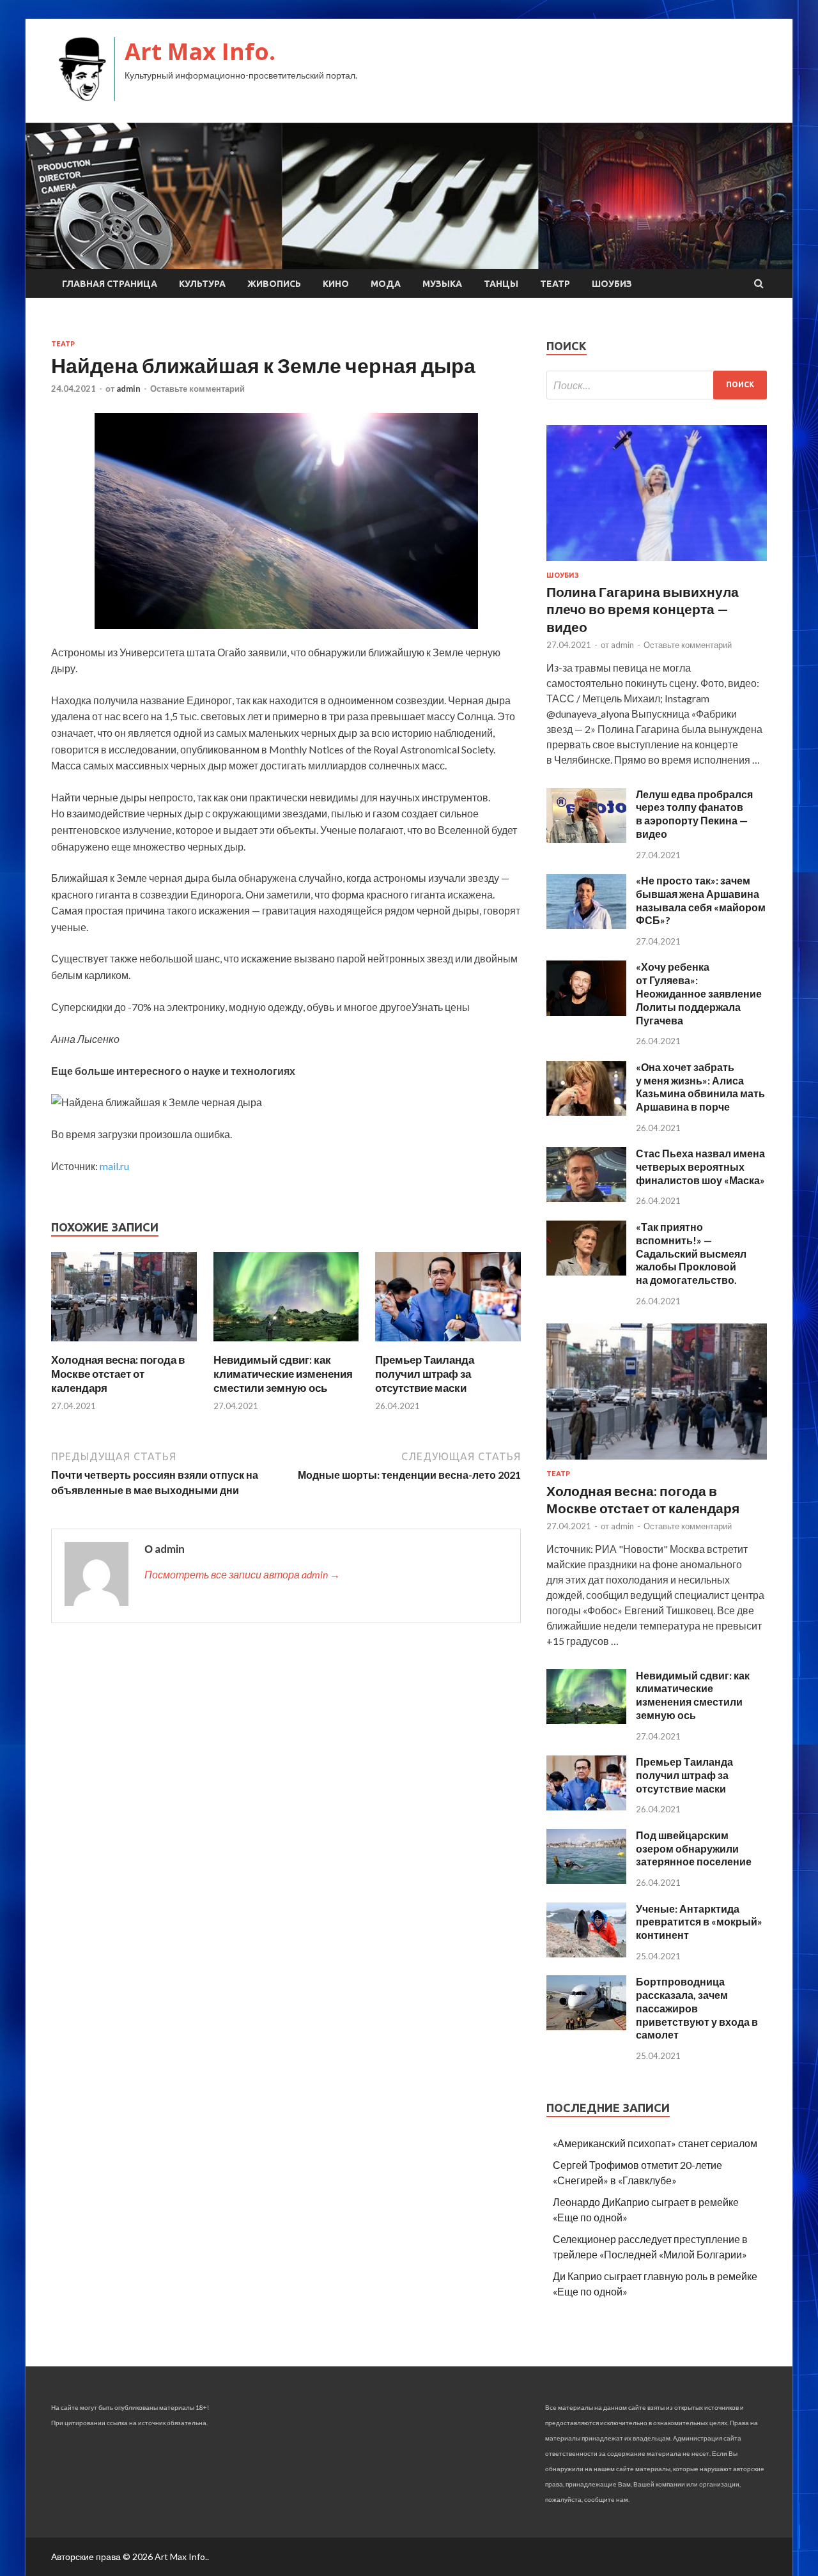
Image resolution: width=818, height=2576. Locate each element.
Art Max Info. (200, 51)
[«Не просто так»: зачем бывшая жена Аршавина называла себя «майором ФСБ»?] (586, 925)
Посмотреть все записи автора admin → (242, 1574)
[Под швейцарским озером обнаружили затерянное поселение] (586, 1880)
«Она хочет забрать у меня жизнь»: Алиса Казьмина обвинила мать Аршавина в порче (700, 1087)
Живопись (274, 284)
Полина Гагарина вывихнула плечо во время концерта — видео (643, 609)
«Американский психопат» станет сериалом (655, 2143)
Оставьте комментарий (197, 389)
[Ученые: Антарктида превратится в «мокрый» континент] (586, 1953)
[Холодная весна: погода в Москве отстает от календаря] (124, 1345)
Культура (202, 284)
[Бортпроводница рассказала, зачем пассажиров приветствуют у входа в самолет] (586, 2026)
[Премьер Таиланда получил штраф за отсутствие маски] (448, 1345)
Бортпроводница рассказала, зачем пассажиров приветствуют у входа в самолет (697, 2008)
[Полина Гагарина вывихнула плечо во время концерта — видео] (657, 563)
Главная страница (110, 284)
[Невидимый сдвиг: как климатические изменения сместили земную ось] (286, 1345)
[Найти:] (657, 385)
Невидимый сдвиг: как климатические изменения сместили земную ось (283, 1374)
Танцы (501, 284)
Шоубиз (612, 284)
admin (128, 389)
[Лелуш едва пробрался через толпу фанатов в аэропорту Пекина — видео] (586, 839)
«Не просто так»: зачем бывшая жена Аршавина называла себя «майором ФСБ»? (701, 900)
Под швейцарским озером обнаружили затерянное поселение (694, 1848)
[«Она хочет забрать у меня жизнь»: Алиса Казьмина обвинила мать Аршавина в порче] (586, 1112)
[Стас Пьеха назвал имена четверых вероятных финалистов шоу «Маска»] (586, 1198)
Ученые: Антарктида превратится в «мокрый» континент (699, 1922)
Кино (336, 284)
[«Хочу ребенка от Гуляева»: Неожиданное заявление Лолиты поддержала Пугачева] (586, 1012)
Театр (555, 284)
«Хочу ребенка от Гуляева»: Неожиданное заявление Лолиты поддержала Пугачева (699, 993)
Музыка (442, 284)
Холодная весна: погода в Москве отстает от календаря (118, 1374)
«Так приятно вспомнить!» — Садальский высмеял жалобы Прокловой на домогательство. (691, 1253)
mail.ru (114, 1166)
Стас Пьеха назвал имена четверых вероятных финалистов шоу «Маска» (700, 1167)
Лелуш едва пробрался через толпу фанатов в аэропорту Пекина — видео (694, 814)
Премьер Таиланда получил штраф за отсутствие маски (425, 1374)
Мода (386, 284)
